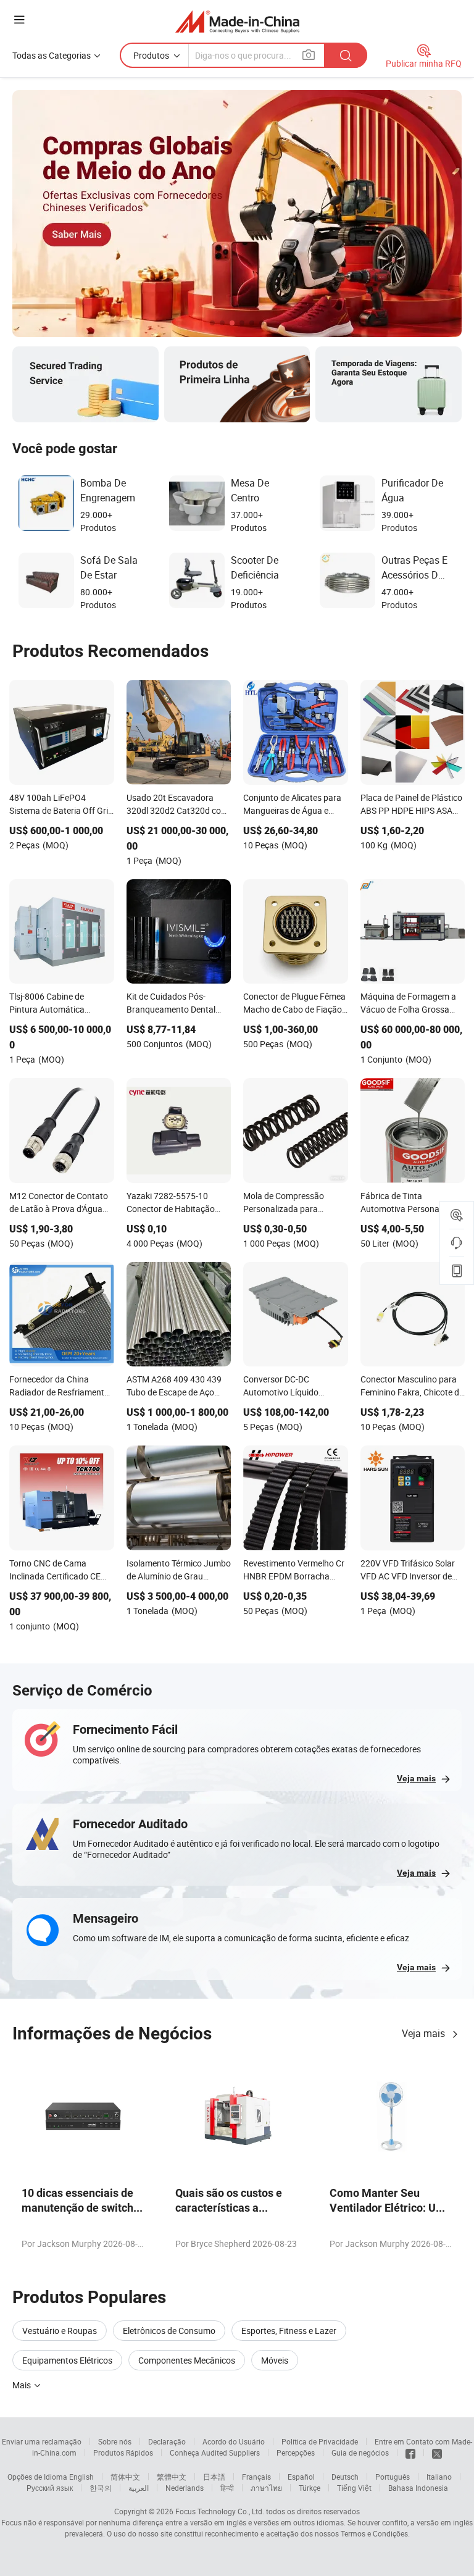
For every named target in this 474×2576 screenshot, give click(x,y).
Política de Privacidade (320, 2441)
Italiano (439, 2477)
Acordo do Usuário (234, 2441)
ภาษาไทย (266, 2488)
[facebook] (410, 2453)
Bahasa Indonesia (418, 2488)
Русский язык (50, 2488)
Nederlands (185, 2488)
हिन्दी (227, 2488)
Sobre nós (115, 2441)
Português (393, 2477)
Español (301, 2477)
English (81, 2477)
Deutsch (345, 2477)
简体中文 (125, 2477)
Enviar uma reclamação (42, 2441)
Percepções (296, 2453)
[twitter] (437, 2453)
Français (256, 2477)
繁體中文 (172, 2477)
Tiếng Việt (354, 2488)
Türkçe (310, 2488)
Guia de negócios (360, 2453)
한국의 (101, 2488)
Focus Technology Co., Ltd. (220, 2511)
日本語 (214, 2477)
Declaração (167, 2441)
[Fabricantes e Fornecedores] (237, 21)
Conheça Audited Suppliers (215, 2453)
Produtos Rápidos (123, 2453)
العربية (139, 2488)
